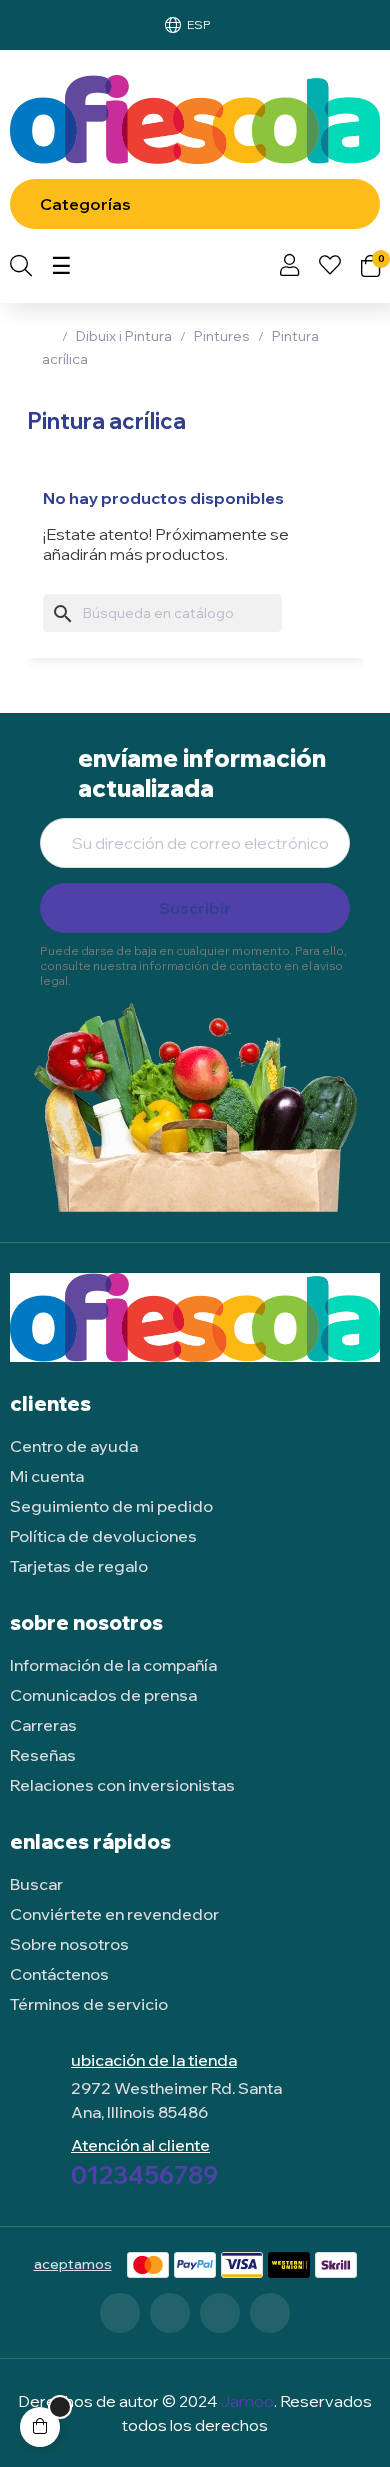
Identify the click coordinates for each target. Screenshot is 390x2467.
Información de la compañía (113, 1665)
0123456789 (144, 2175)
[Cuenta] (289, 267)
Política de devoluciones (103, 1536)
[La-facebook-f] (120, 2313)
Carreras (43, 1725)
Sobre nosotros (69, 1944)
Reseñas (43, 1755)
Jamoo (247, 2401)
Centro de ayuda (74, 1446)
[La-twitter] (170, 2313)
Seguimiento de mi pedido (111, 1506)
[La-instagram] (220, 2313)
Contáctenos (59, 1974)
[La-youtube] (270, 2313)
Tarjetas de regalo (79, 1566)
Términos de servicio (89, 2004)
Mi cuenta (47, 1476)
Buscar (36, 1884)
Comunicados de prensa (103, 1695)
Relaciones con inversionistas (122, 1785)
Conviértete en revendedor (114, 1914)
